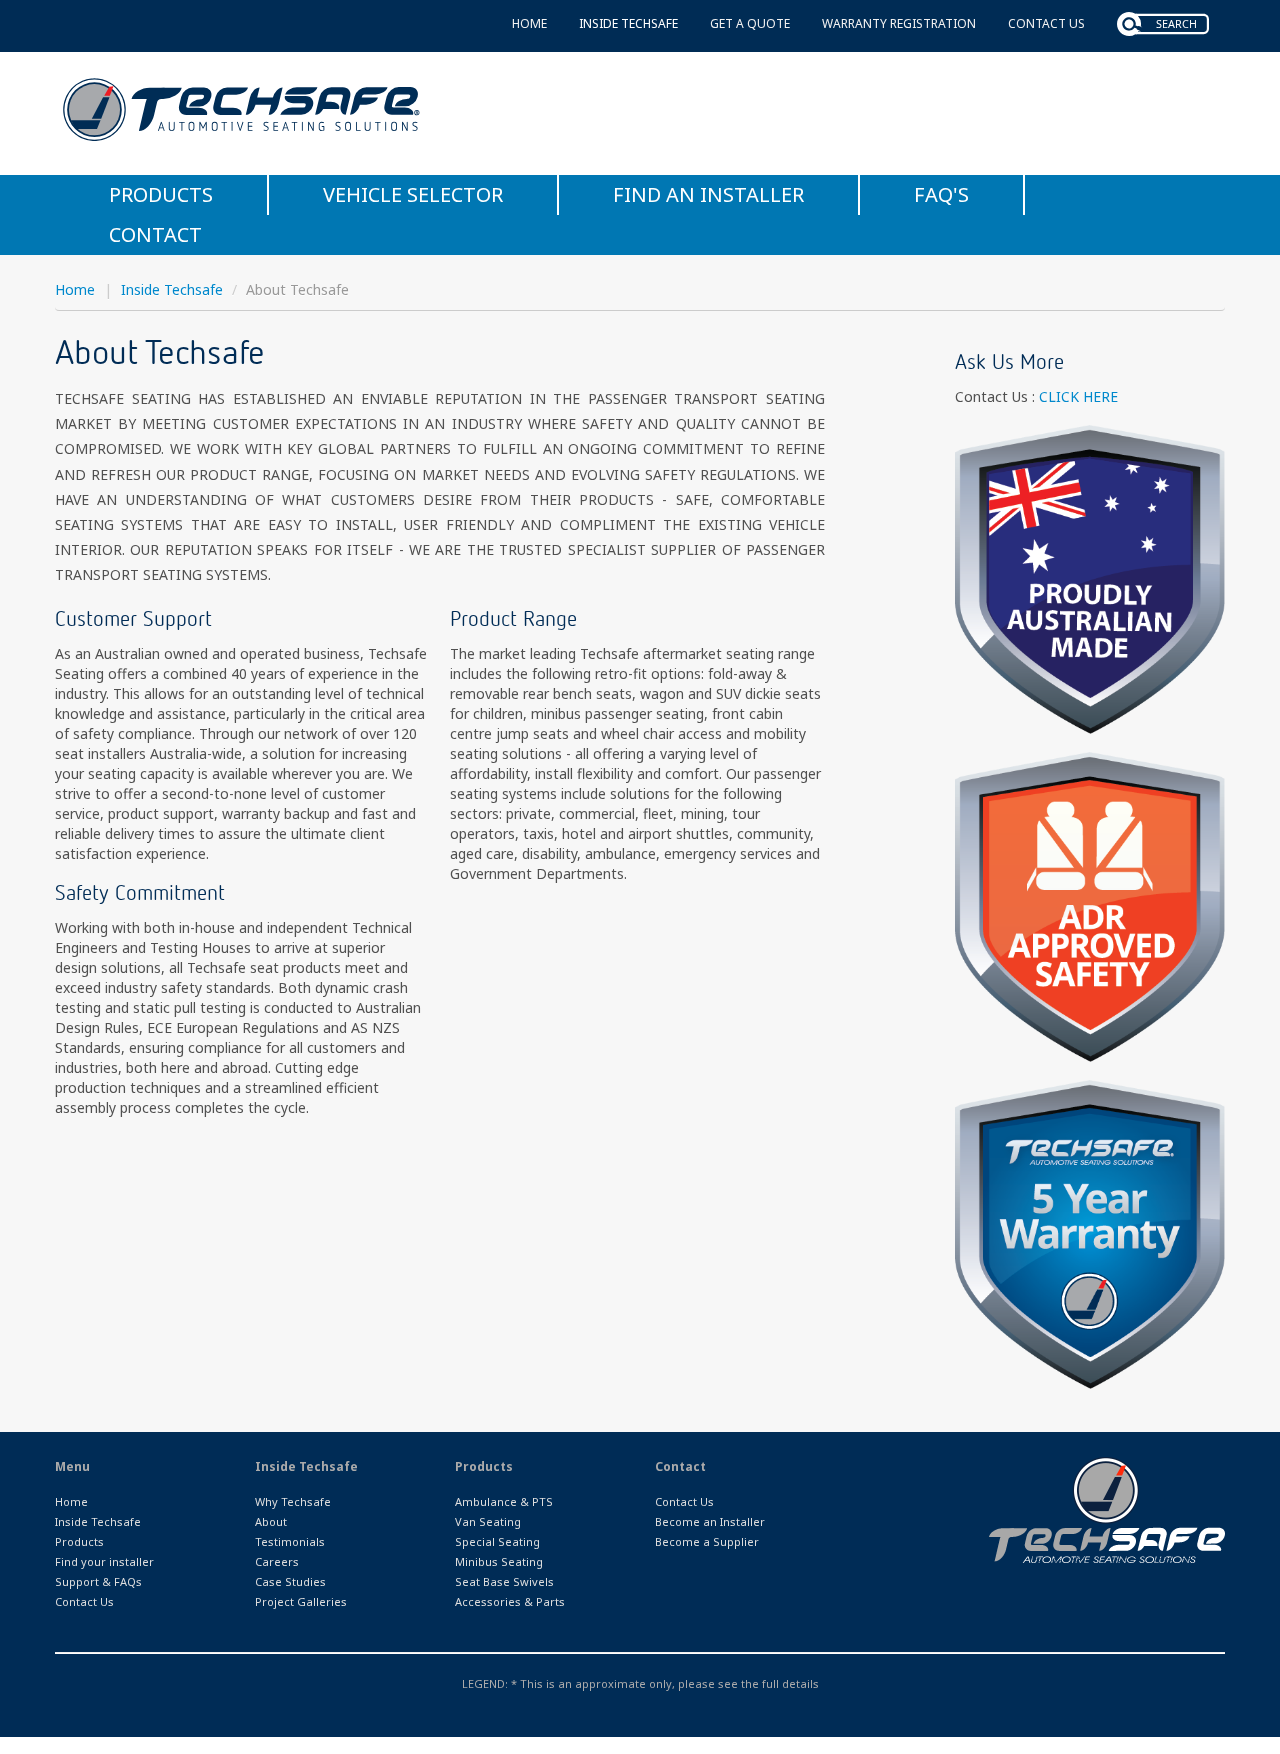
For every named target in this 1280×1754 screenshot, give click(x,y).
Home (529, 23)
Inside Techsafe (628, 23)
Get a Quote (750, 23)
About (271, 1521)
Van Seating (488, 1521)
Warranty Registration (899, 23)
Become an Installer (710, 1521)
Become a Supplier (707, 1541)
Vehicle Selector (413, 194)
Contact (155, 234)
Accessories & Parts (510, 1601)
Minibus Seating (499, 1561)
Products (161, 194)
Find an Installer (708, 194)
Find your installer (104, 1561)
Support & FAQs (98, 1581)
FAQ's (941, 194)
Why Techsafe (293, 1501)
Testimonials (290, 1541)
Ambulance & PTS (504, 1501)
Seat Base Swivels (504, 1581)
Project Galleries (301, 1601)
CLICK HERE (1078, 396)
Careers (277, 1561)
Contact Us (1046, 23)
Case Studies (290, 1581)
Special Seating (497, 1541)
